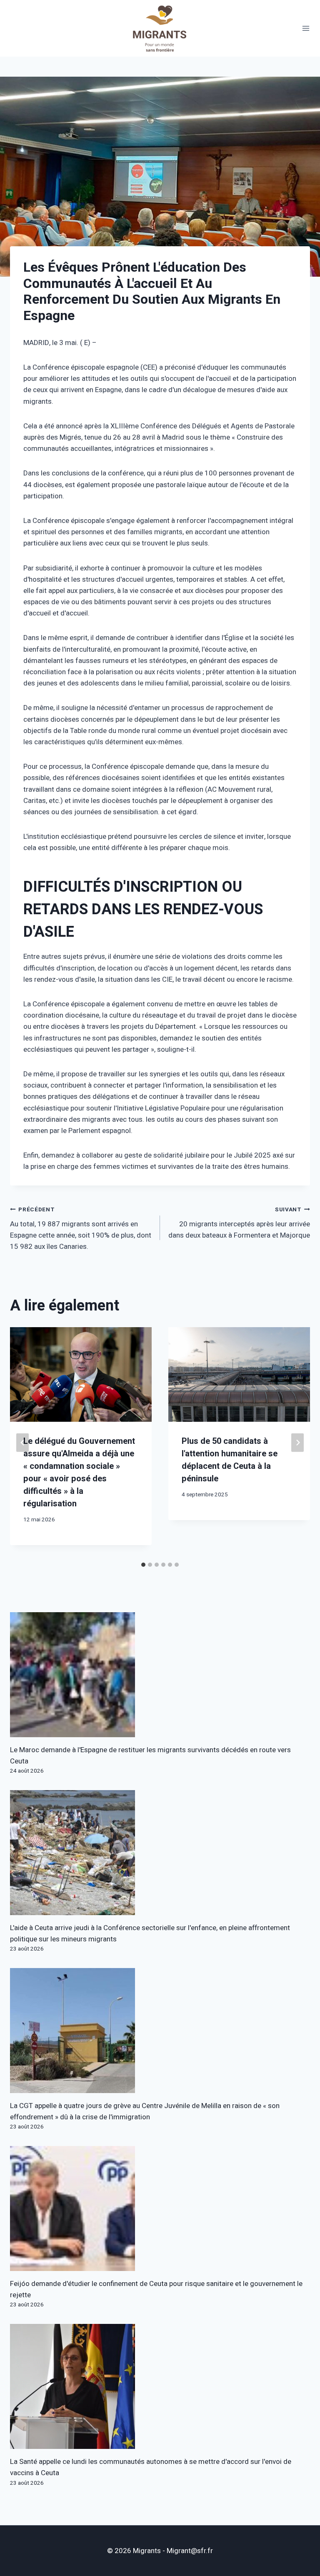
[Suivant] (297, 1442)
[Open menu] (306, 29)
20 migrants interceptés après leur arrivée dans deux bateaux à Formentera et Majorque (239, 1223)
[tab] (143, 1565)
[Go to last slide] (22, 1442)
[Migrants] (160, 28)
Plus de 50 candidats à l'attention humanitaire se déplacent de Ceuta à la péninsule (230, 1460)
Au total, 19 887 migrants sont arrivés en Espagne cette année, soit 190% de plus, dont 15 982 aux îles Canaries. (81, 1229)
